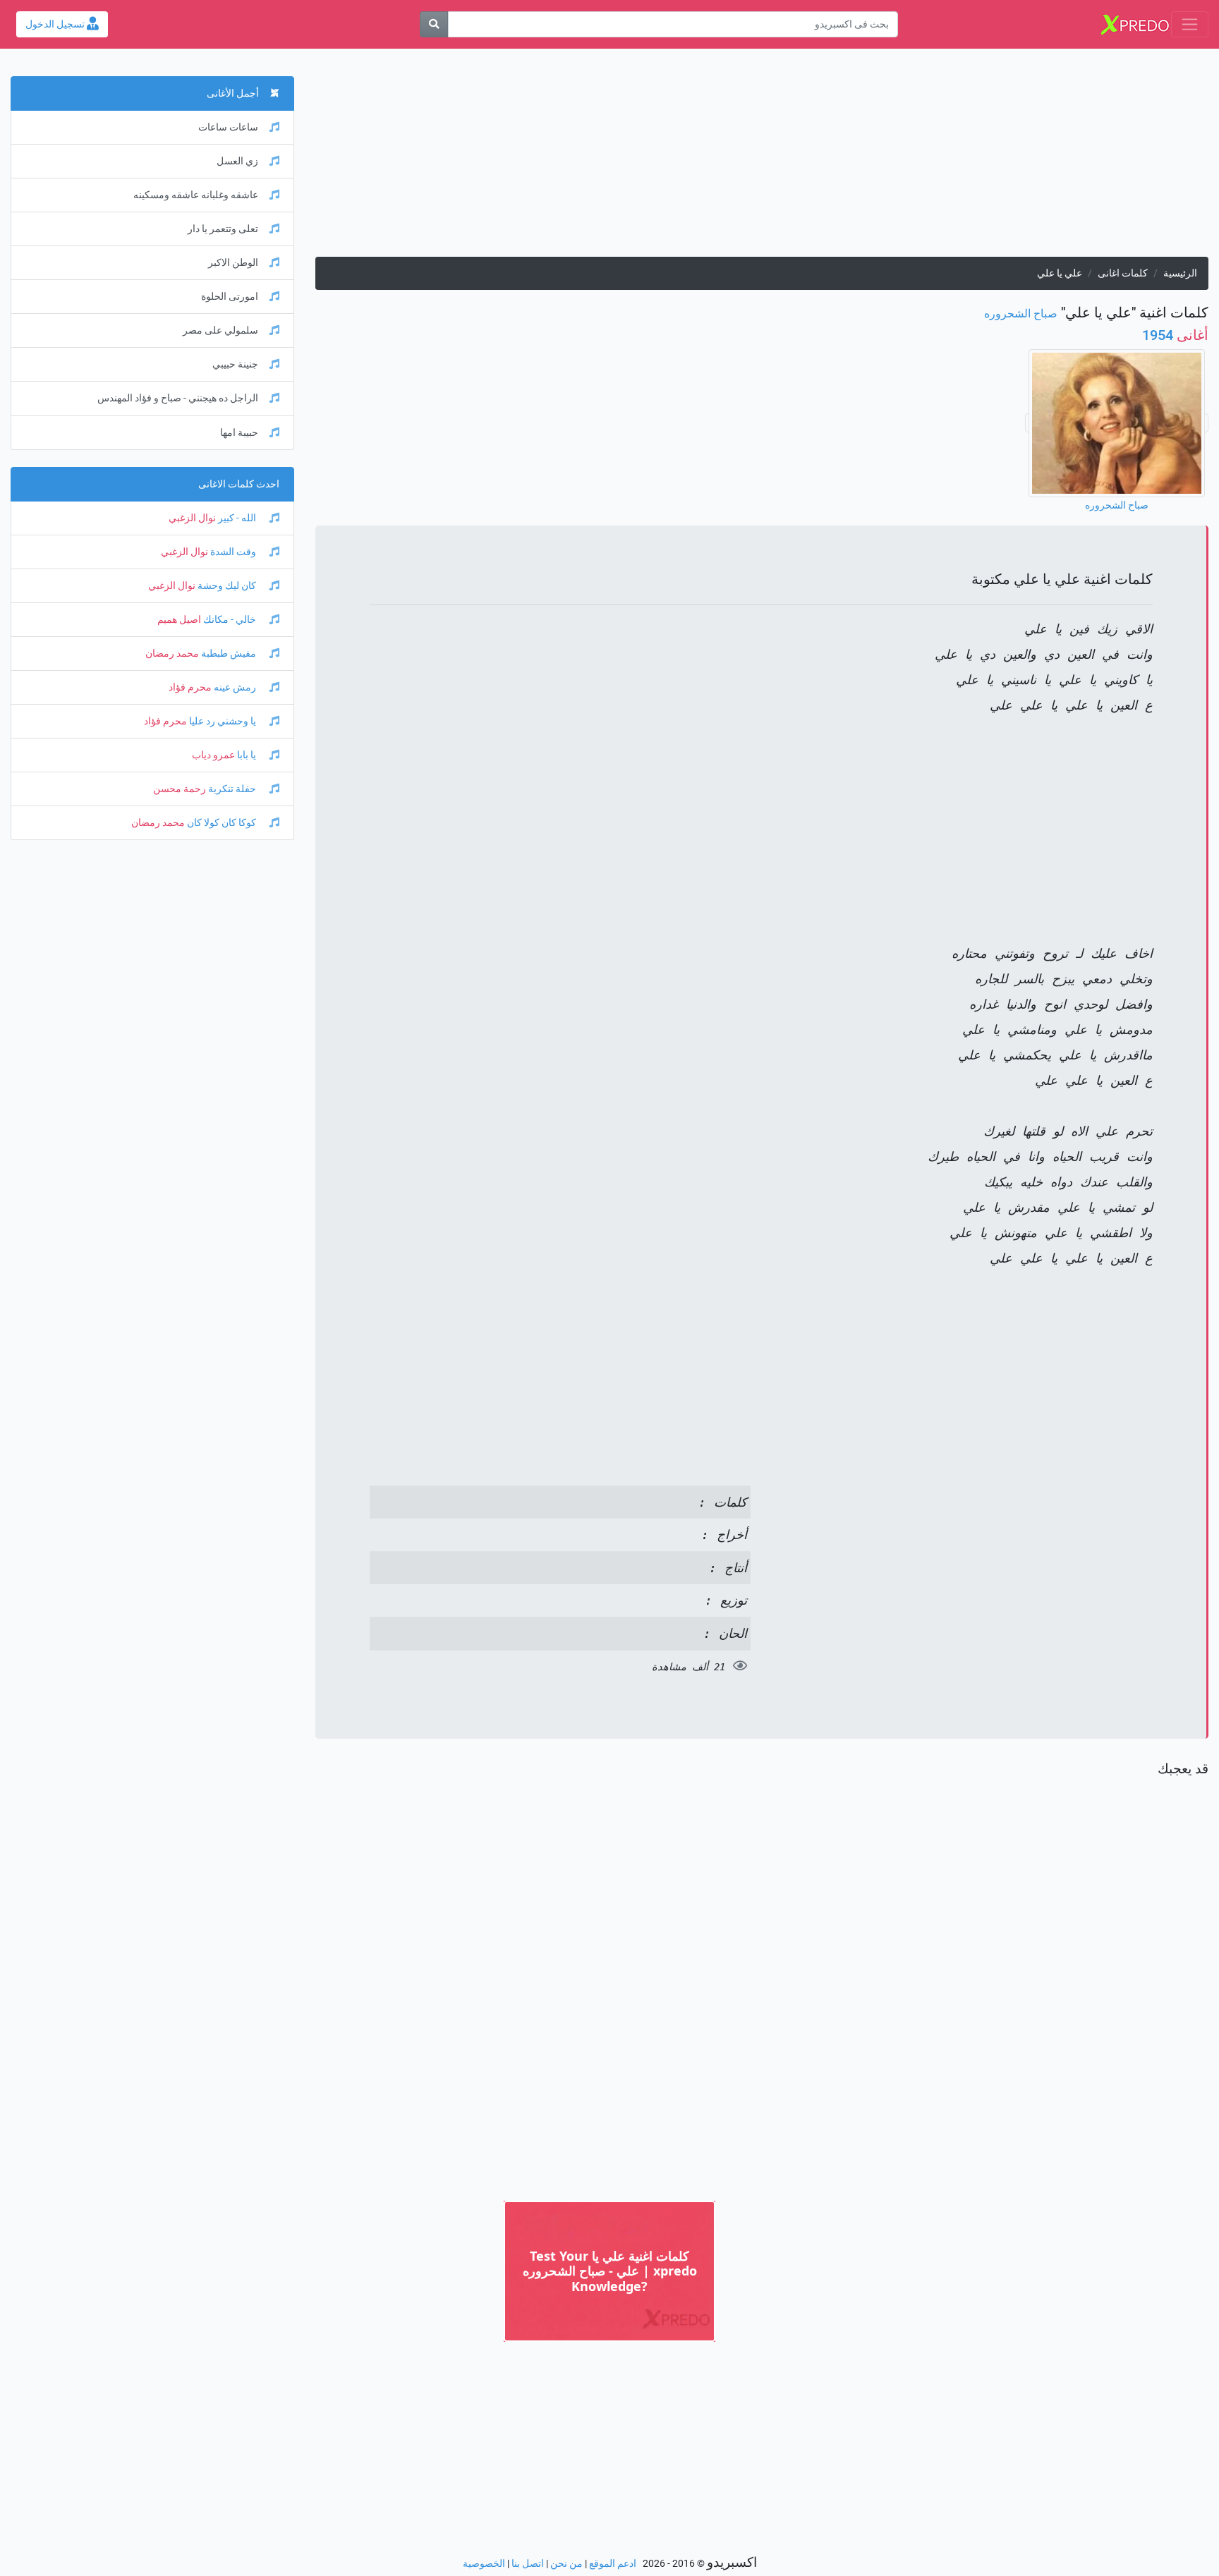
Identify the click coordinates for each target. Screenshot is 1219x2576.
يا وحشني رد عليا (223, 721)
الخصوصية (484, 2564)
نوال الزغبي (192, 518)
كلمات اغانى (1123, 273)
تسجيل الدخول (56, 24)
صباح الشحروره (1021, 314)
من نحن (566, 2564)
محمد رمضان (172, 654)
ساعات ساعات (228, 127)
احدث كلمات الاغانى (239, 484)
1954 (1175, 335)
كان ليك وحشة (227, 586)
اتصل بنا (528, 2564)
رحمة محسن (180, 789)
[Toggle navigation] (1190, 24)
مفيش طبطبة (229, 654)
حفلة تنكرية (232, 789)
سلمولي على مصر (220, 330)
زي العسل (237, 161)
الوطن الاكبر (233, 263)
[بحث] (434, 24)
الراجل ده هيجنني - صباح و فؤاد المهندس (178, 398)
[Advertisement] (785, 158)
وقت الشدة (233, 552)
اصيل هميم (179, 620)
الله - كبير (237, 518)
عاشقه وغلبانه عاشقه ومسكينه (196, 195)
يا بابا (247, 755)
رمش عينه (235, 687)
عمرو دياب (213, 755)
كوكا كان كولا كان (222, 823)
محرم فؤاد (190, 687)
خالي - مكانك (230, 620)
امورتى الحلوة (230, 297)
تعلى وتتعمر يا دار (223, 229)
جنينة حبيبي (235, 364)
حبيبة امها (239, 433)
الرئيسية (1180, 273)
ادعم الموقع (613, 2564)
